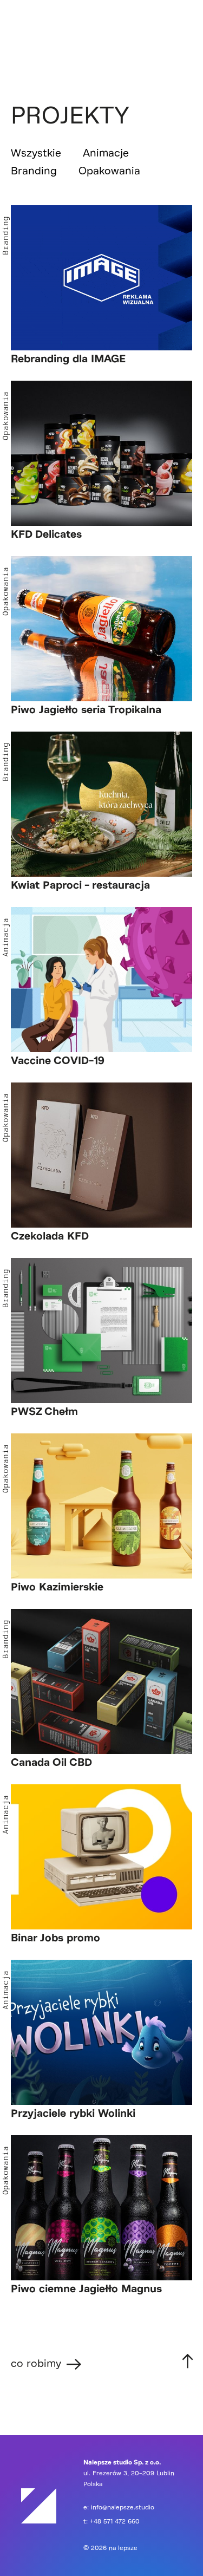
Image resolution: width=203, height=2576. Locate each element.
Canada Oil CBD (51, 1763)
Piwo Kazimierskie (57, 1587)
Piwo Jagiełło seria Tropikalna (86, 710)
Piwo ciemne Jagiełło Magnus (86, 2289)
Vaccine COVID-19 (58, 1061)
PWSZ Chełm (44, 1412)
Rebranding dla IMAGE (68, 359)
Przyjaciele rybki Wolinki (73, 2114)
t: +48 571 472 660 (112, 2522)
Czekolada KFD (50, 1236)
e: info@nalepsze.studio (119, 2507)
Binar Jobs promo (55, 1938)
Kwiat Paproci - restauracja (80, 885)
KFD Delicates (46, 534)
